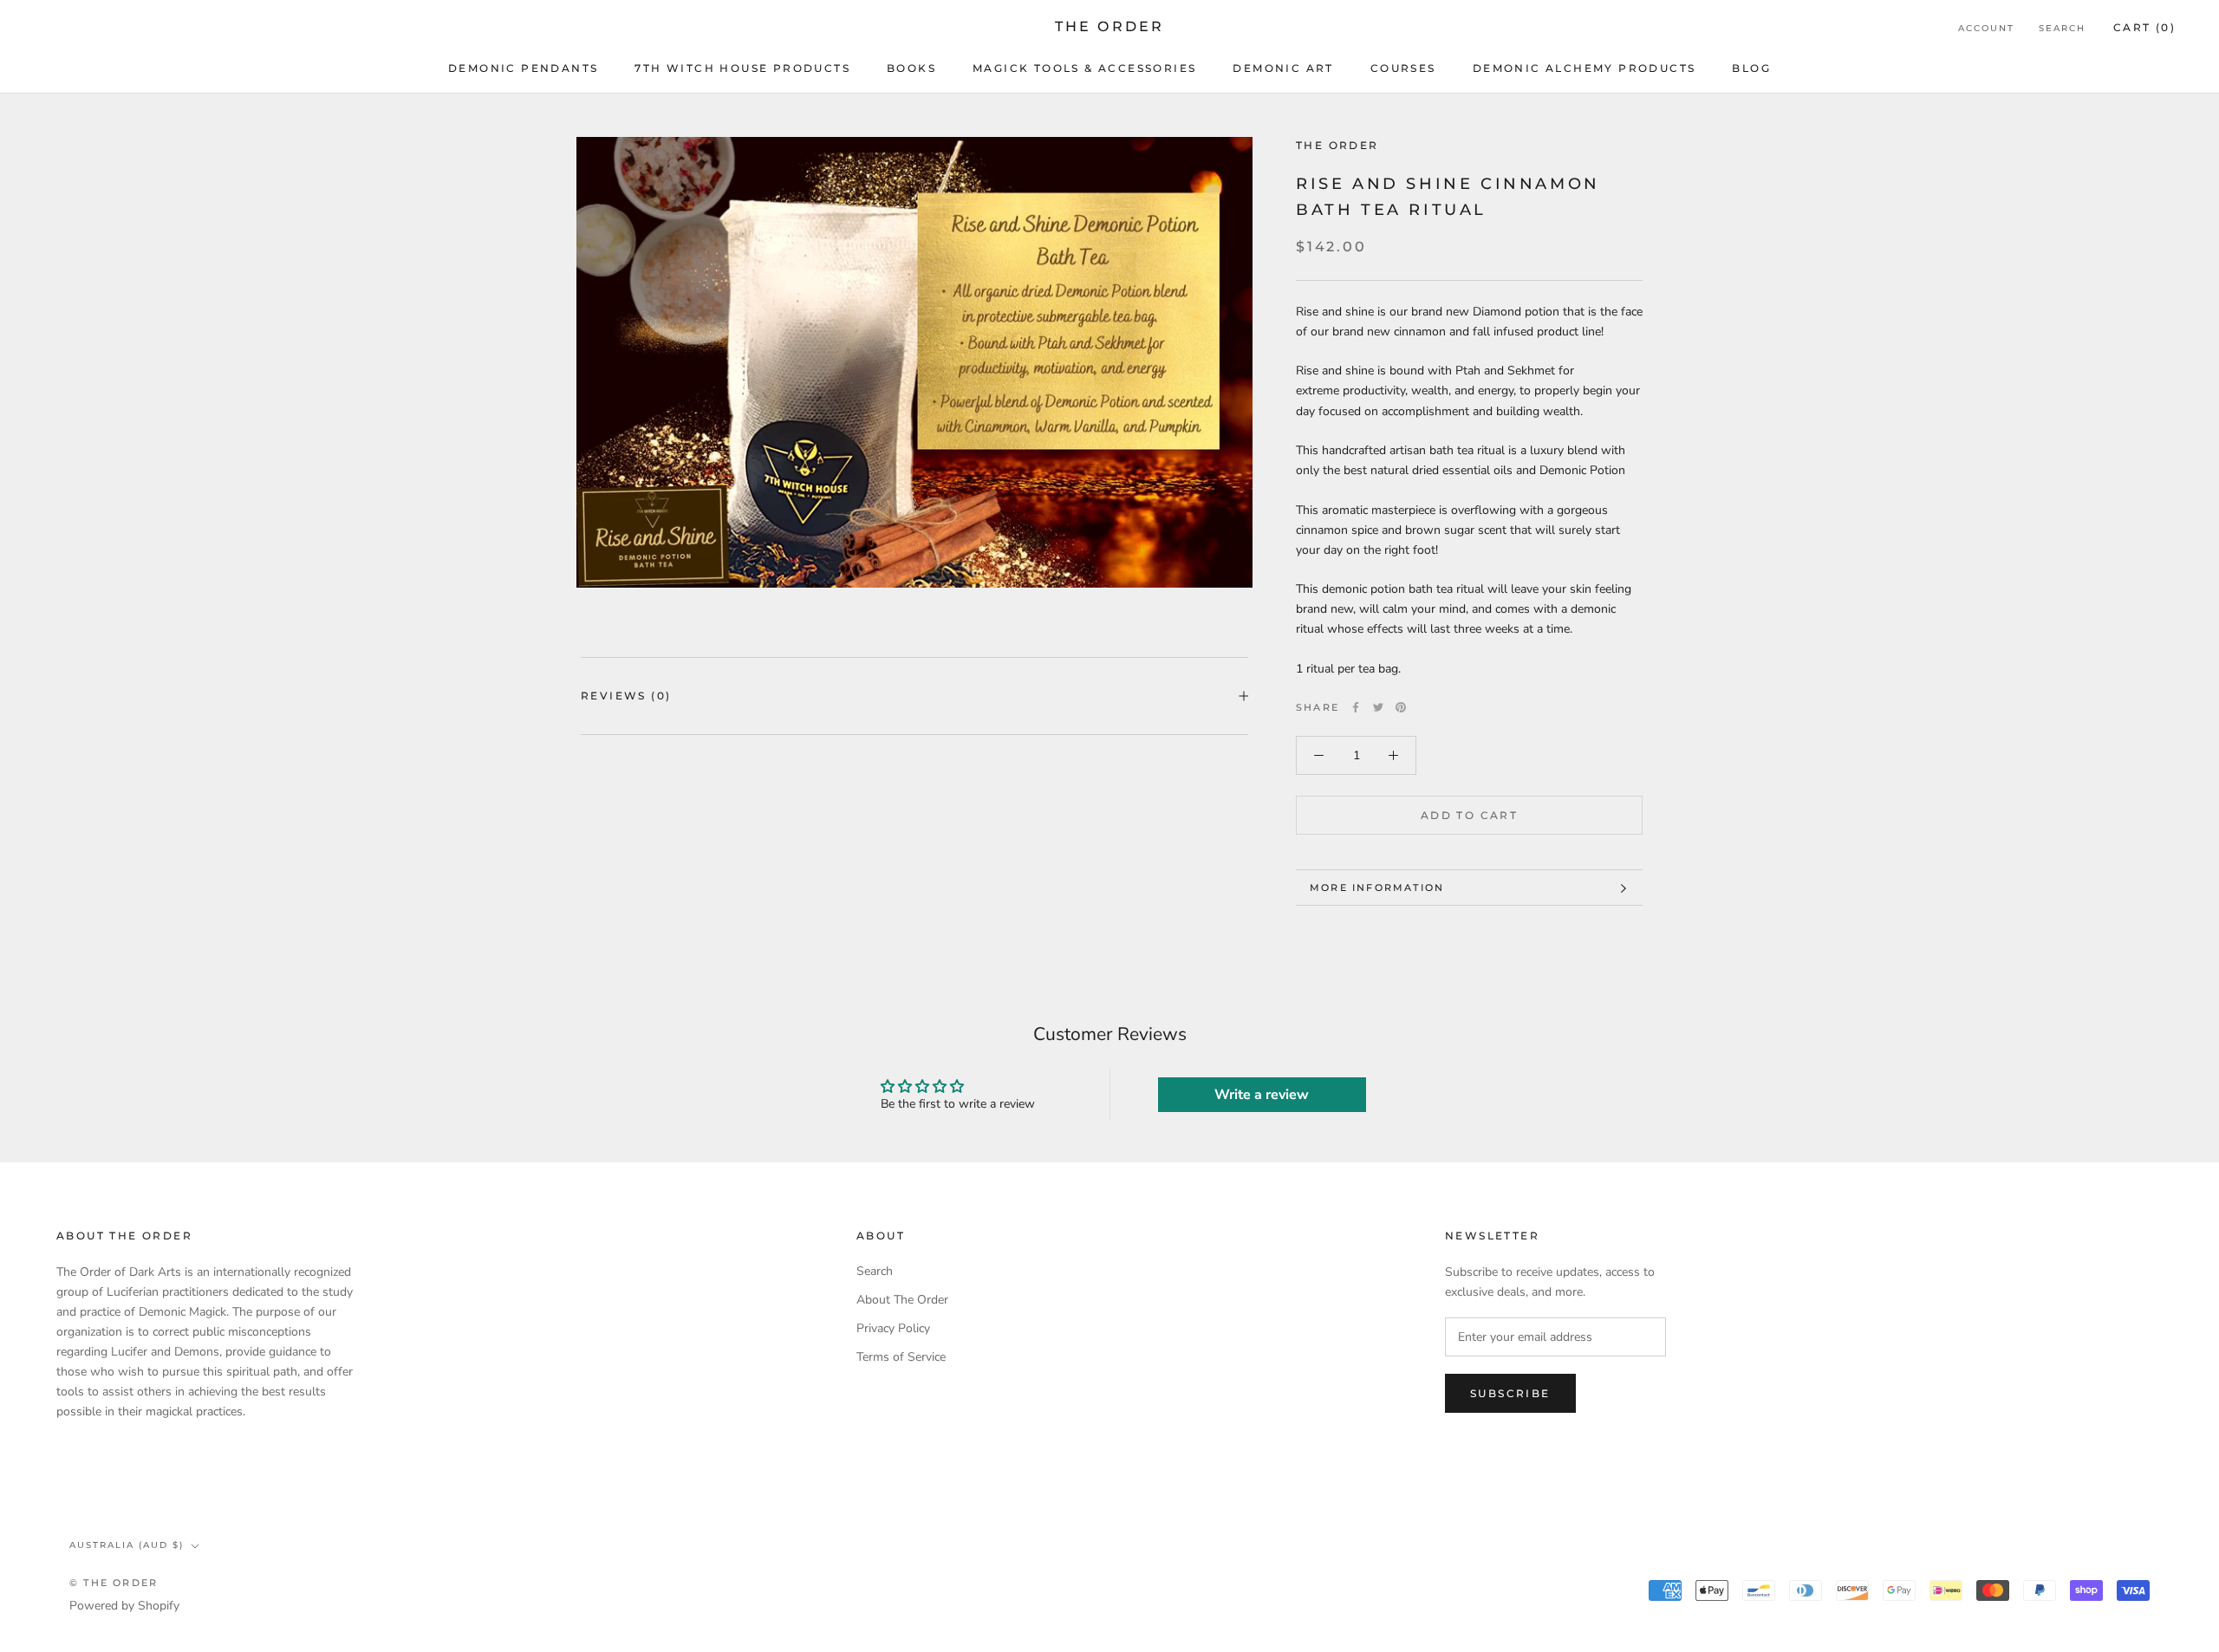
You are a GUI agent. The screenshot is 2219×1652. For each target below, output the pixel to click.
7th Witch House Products (742, 68)
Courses (1403, 68)
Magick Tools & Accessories (1084, 68)
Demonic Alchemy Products (1585, 68)
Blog (1751, 68)
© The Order (114, 1583)
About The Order (902, 1300)
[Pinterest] (1401, 707)
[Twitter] (1378, 707)
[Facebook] (1356, 707)
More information (1377, 888)
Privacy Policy (893, 1328)
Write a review (1262, 1095)
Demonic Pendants (523, 68)
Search (2062, 28)
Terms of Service (901, 1357)
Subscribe (1510, 1393)
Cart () (2144, 27)
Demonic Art (1283, 68)
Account (1986, 28)
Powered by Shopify (124, 1606)
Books (911, 68)
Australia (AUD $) (127, 1545)
